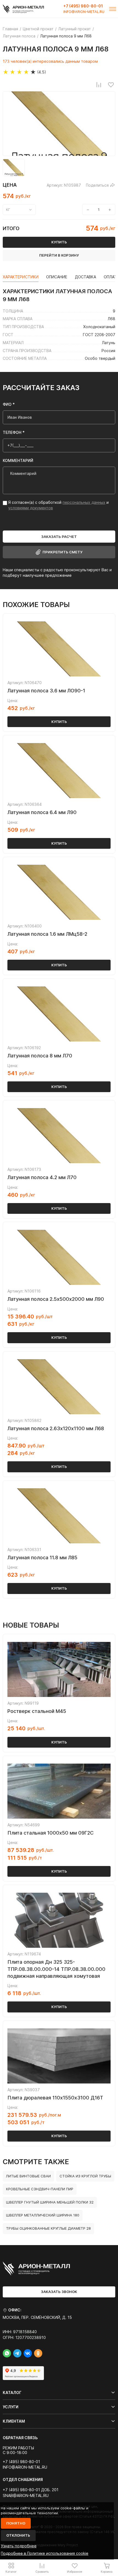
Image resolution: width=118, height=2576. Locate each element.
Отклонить (18, 2535)
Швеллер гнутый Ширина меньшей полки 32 (50, 2202)
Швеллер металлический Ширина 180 (43, 2215)
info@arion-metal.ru (84, 12)
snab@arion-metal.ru (26, 2496)
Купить (59, 722)
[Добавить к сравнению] (99, 85)
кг (8, 210)
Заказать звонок (59, 2292)
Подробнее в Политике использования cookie (45, 2553)
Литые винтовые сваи (28, 2176)
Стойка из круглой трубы (85, 2176)
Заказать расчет (59, 537)
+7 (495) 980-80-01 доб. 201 (31, 2490)
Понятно (16, 2523)
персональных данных (84, 502)
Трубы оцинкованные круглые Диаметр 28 (48, 2228)
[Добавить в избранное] (111, 85)
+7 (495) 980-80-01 (83, 6)
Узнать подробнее (19, 2546)
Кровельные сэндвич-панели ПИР (40, 2189)
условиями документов (31, 508)
